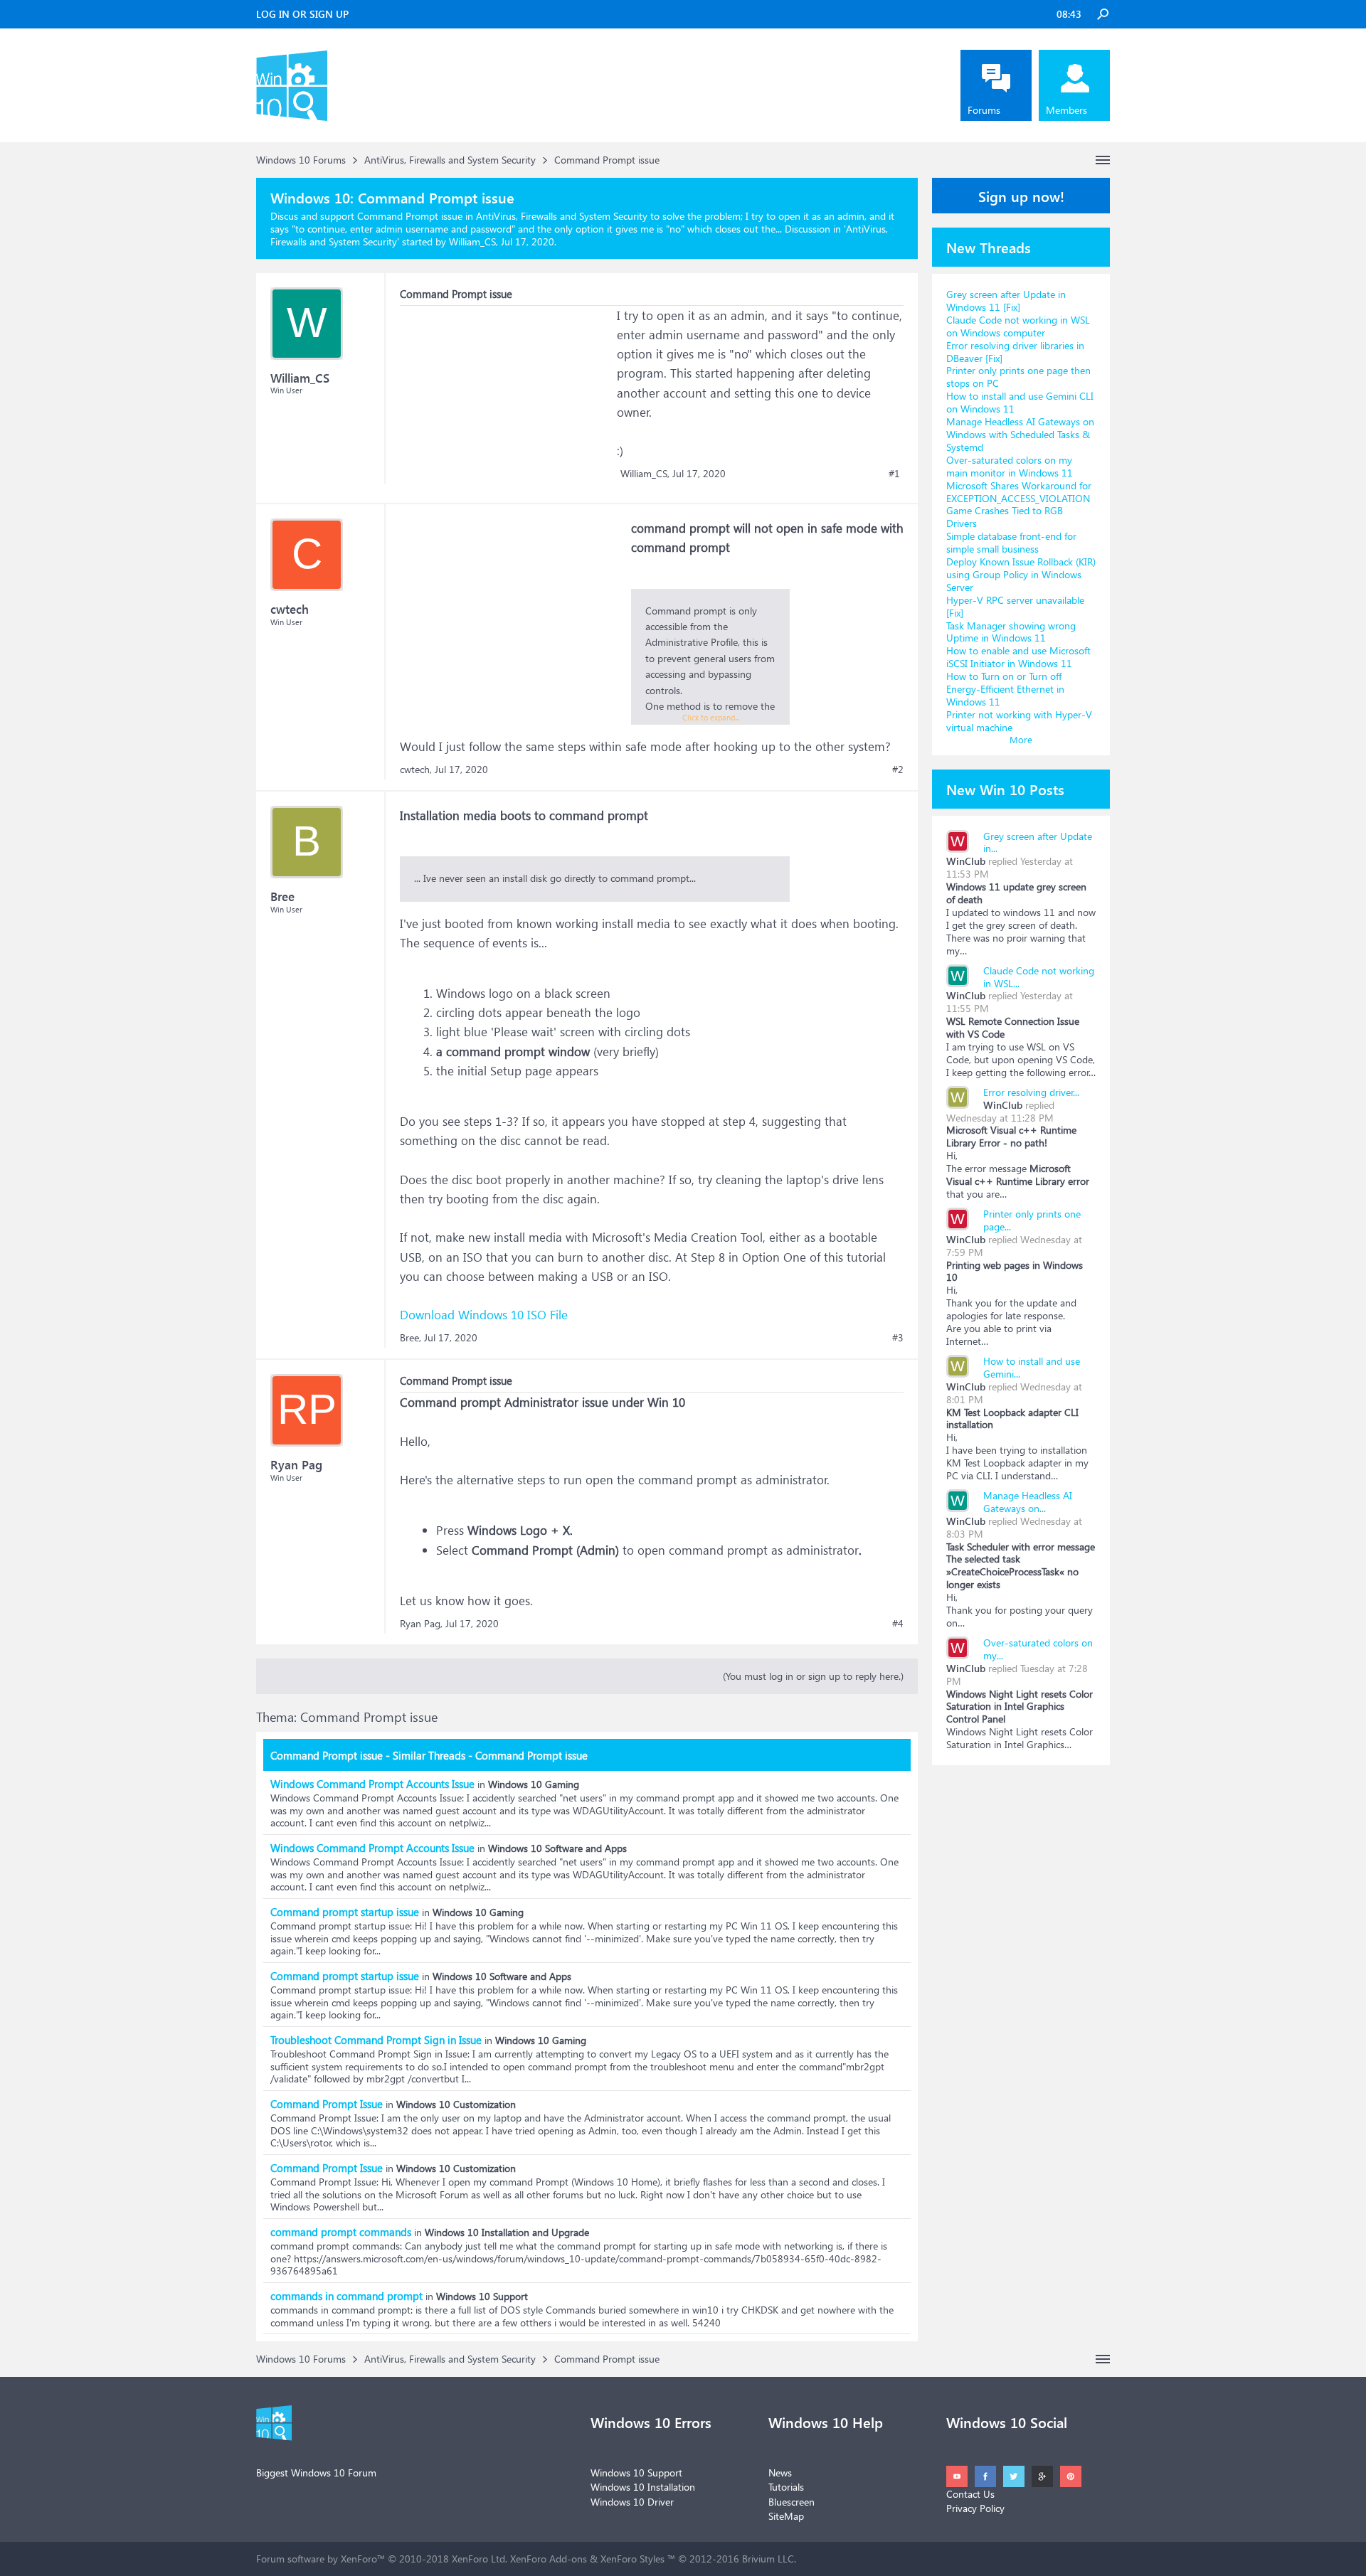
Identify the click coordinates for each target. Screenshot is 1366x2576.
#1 (894, 474)
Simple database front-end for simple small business (1011, 542)
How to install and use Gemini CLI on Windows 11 (1020, 402)
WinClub (966, 861)
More (1021, 739)
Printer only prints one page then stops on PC (1018, 377)
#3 (898, 1338)
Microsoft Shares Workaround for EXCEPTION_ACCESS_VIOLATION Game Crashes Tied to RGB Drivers (1019, 505)
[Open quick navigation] (1103, 160)
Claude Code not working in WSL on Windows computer (1018, 326)
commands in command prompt (346, 2296)
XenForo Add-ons (549, 2559)
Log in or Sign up (302, 14)
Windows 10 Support (636, 2473)
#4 (898, 1624)
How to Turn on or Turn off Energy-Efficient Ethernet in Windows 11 (1005, 689)
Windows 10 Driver (632, 2502)
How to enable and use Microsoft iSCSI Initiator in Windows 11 (1018, 657)
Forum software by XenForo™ (382, 2559)
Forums (984, 110)
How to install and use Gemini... (1032, 1367)
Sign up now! (1021, 196)
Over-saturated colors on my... (1038, 1649)
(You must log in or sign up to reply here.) (813, 1676)
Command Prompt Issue (327, 2104)
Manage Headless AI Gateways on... (1028, 1502)
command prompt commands (341, 2232)
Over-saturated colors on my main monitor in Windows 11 (1010, 466)
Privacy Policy (975, 2508)
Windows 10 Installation (643, 2487)
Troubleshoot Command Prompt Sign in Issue (376, 2040)
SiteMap (786, 2516)
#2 (898, 770)
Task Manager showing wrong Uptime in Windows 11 (1011, 632)
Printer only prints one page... (1032, 1220)
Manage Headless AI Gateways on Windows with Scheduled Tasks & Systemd (1020, 434)
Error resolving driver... (1031, 1092)
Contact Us (970, 2494)
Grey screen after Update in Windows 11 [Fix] (1006, 300)
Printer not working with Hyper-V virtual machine (1019, 721)
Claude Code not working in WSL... (1039, 977)
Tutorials (786, 2487)
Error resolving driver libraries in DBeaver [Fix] (1015, 352)
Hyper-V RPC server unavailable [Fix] (1015, 606)
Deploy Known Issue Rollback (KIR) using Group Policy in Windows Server (1021, 574)
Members (1066, 110)
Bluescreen (791, 2502)
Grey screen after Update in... (1038, 842)
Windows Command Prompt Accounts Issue (372, 1784)
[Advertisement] (507, 395)
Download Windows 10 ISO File (484, 1315)
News (780, 2473)
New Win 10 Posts (1005, 789)
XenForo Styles (632, 2559)
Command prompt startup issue (345, 1912)
